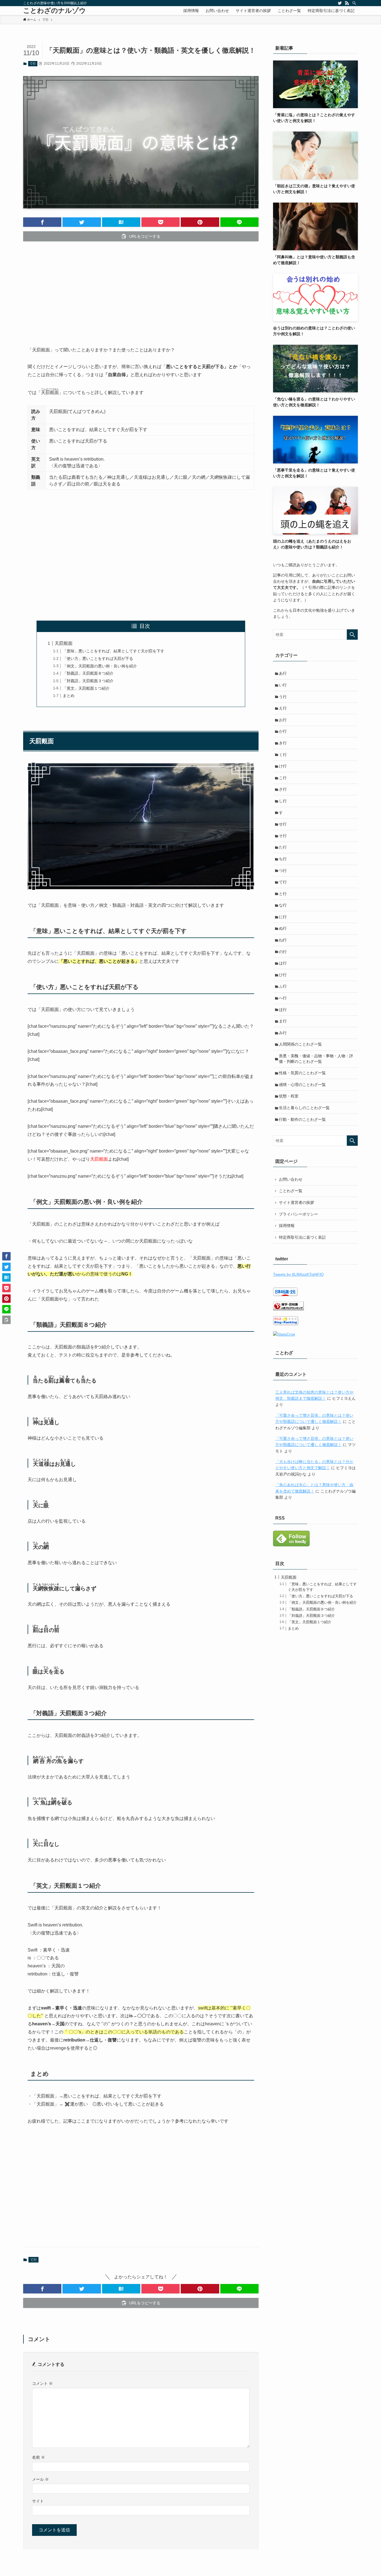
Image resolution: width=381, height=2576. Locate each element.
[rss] (347, 3)
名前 (38, 2457)
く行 (283, 755)
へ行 (283, 998)
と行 (283, 894)
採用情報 (287, 1226)
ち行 (283, 859)
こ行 (283, 778)
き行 (283, 743)
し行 (283, 801)
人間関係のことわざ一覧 (300, 1044)
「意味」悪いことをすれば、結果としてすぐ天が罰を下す (114, 651)
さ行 (283, 789)
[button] (42, 222)
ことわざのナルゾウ (55, 11)
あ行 (283, 673)
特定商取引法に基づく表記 (302, 1237)
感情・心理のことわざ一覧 (302, 1085)
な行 (283, 905)
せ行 (283, 824)
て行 (33, 64)
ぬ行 (283, 928)
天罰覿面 (64, 643)
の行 (283, 952)
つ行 (283, 871)
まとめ (69, 696)
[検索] (354, 3)
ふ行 (283, 986)
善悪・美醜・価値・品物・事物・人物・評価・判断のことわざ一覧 (316, 1059)
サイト (38, 2501)
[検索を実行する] (352, 635)
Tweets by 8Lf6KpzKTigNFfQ (298, 1274)
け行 (283, 766)
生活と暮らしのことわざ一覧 (304, 1108)
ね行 (283, 940)
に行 (283, 917)
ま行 (283, 1021)
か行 (283, 731)
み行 (283, 1033)
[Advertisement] (141, 289)
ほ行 (283, 1010)
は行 (283, 963)
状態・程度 (289, 1096)
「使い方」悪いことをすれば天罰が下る (98, 658)
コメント (42, 2383)
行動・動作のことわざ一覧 (302, 1119)
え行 (283, 708)
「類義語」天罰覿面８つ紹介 (88, 673)
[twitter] (340, 3)
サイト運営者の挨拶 (296, 1202)
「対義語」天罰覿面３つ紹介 (88, 681)
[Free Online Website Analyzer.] (284, 1334)
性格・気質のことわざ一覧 (302, 1073)
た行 (283, 847)
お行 (283, 720)
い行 (283, 685)
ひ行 (283, 975)
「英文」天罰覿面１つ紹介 (86, 688)
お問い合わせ (291, 1179)
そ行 (283, 836)
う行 (283, 697)
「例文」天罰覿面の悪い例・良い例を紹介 (100, 666)
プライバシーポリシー (298, 1214)
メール (40, 2479)
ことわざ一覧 (291, 1191)
